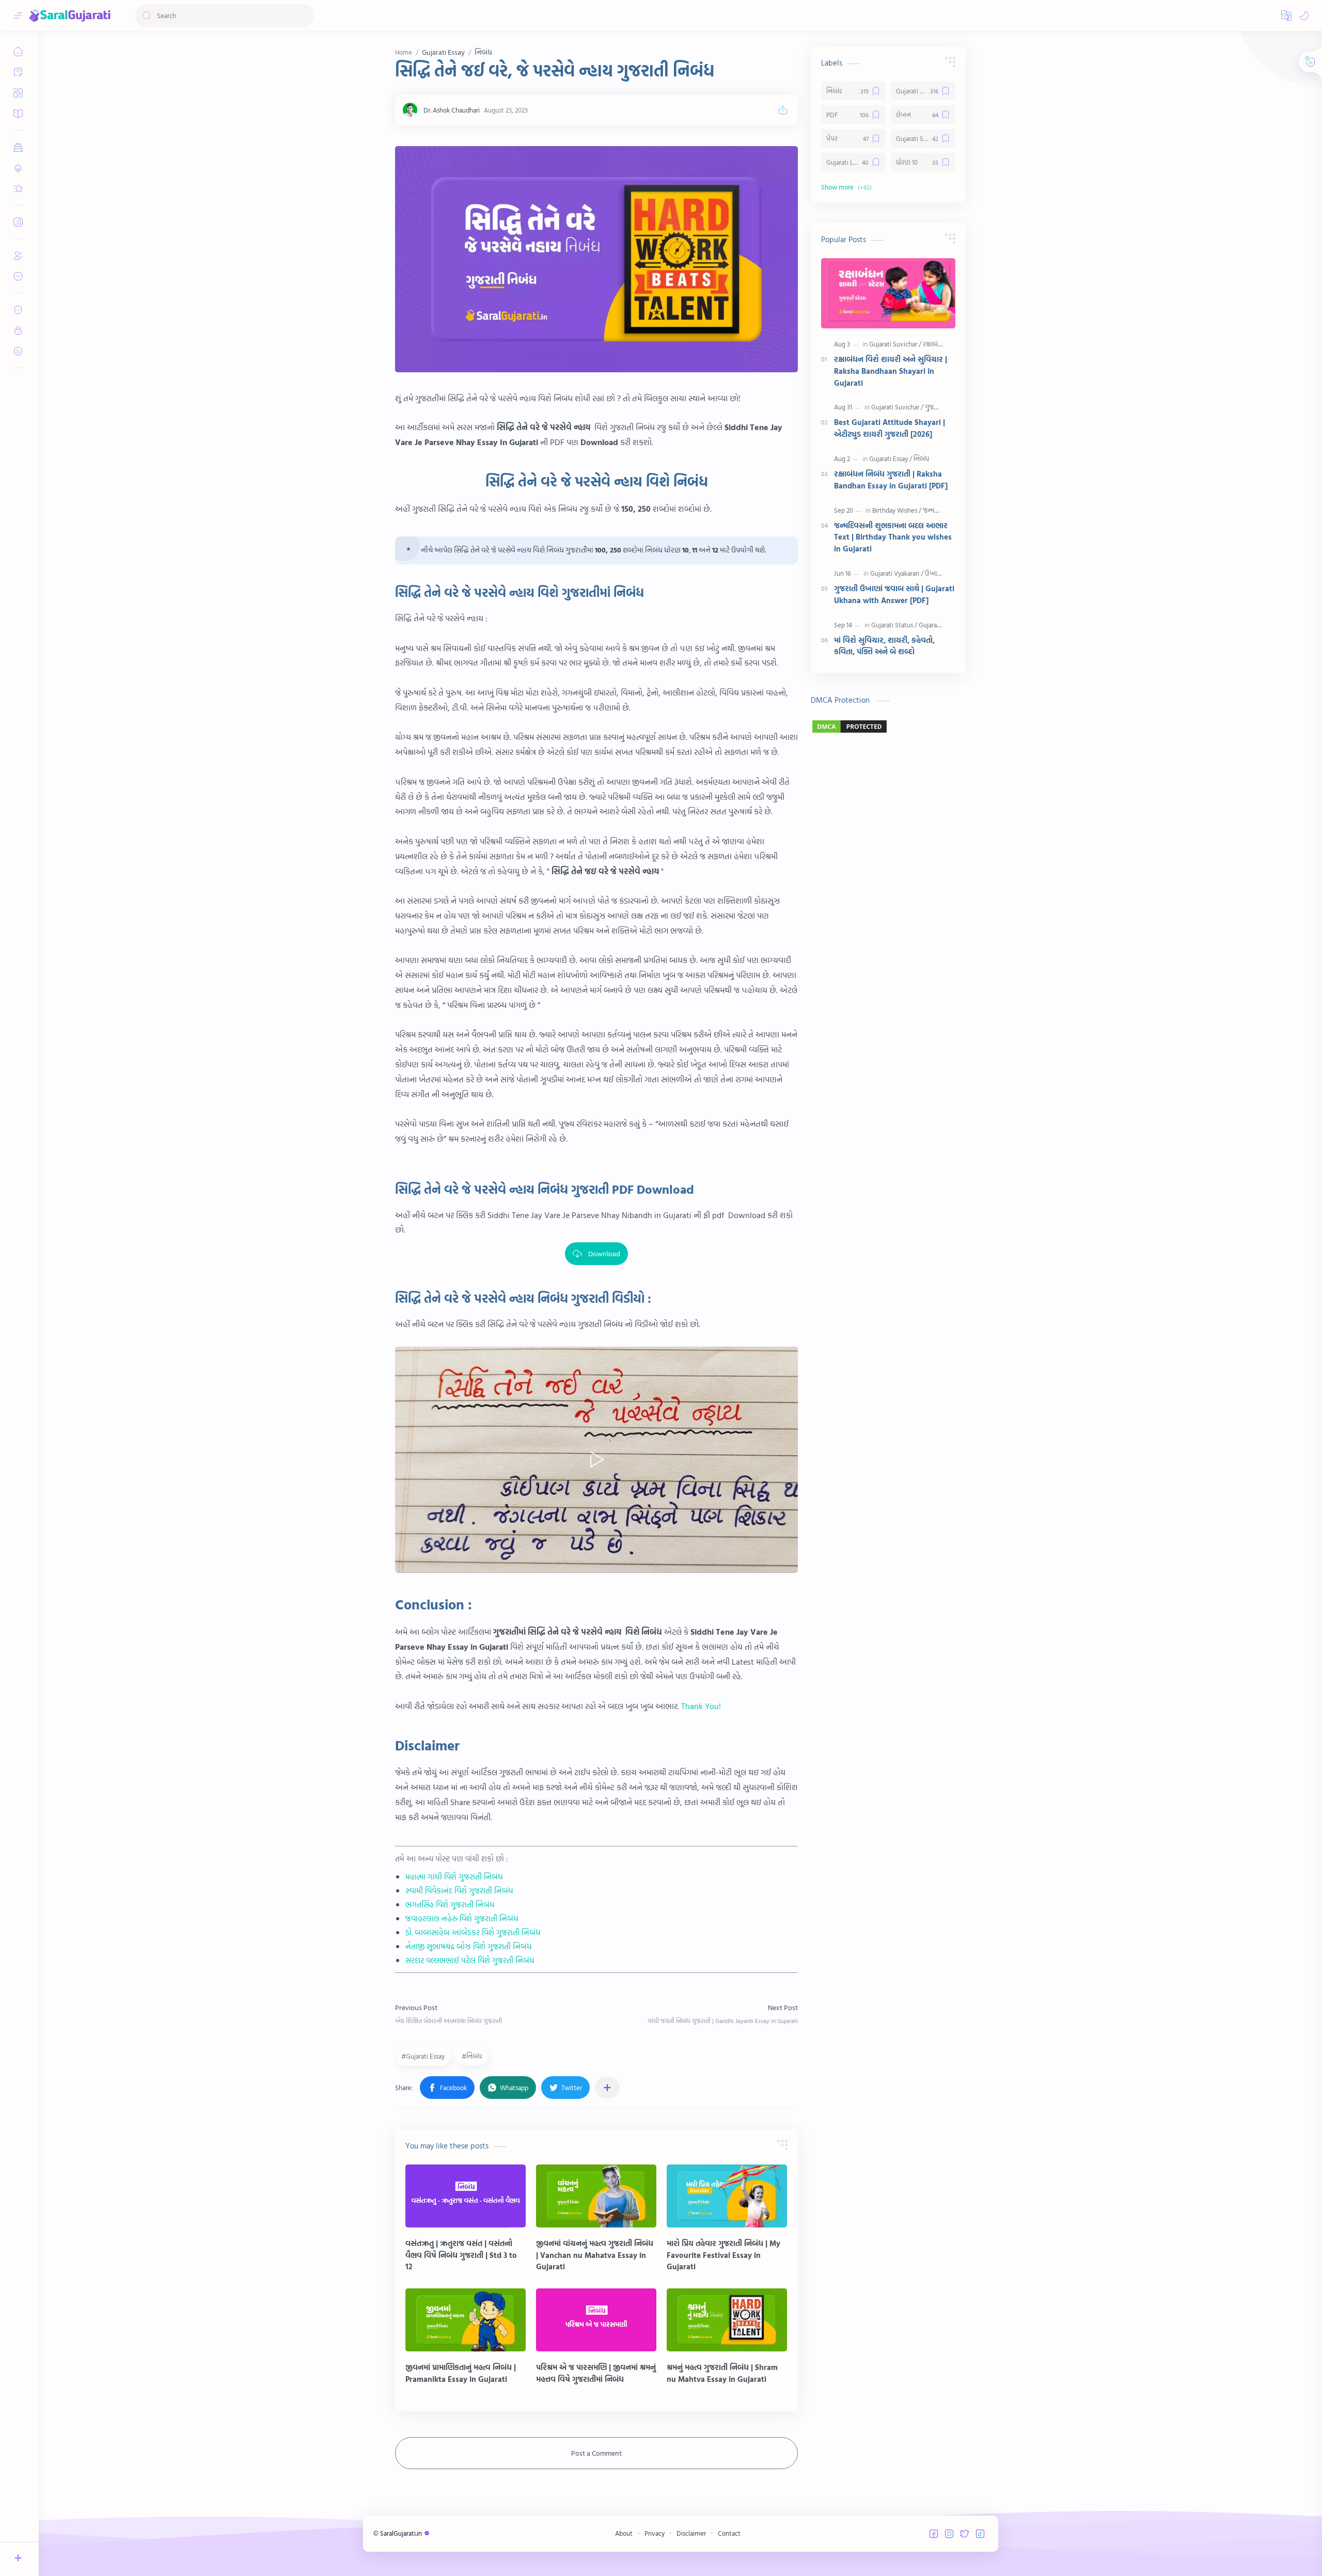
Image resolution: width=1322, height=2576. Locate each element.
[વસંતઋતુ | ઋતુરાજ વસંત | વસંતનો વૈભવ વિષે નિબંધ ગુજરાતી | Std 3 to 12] (466, 2196)
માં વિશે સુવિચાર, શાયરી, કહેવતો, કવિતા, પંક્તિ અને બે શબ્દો (884, 646)
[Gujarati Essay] (891, 459)
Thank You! (701, 1706)
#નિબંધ (472, 2056)
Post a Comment (596, 2453)
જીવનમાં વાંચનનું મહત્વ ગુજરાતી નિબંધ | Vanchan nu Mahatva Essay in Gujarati (595, 2255)
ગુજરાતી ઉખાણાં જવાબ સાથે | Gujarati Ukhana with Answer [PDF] (894, 595)
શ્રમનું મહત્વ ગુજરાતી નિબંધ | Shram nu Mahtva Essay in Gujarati (722, 2373)
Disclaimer (691, 2533)
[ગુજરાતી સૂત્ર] (940, 407)
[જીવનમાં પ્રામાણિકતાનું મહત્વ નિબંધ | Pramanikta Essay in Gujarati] (466, 2320)
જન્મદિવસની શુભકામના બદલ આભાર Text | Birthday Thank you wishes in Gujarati (893, 538)
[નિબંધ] (921, 459)
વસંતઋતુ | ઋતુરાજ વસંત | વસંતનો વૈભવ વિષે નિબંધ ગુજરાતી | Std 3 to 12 (461, 2255)
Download (604, 1253)
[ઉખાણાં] (934, 573)
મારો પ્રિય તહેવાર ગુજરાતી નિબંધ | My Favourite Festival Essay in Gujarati (723, 2255)
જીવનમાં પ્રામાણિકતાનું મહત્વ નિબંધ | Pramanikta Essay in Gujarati (461, 2373)
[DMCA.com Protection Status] (888, 726)
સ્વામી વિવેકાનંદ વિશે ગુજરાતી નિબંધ (459, 1891)
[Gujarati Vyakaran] (897, 573)
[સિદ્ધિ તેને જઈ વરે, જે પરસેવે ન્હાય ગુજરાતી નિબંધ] (596, 259)
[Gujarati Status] (894, 625)
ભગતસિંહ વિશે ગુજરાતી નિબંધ (450, 1905)
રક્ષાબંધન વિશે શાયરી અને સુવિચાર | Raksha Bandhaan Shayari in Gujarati (891, 371)
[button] (1286, 15)
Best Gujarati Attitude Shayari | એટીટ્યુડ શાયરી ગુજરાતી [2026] (890, 428)
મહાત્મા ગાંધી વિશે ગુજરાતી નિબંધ (454, 1877)
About (624, 2533)
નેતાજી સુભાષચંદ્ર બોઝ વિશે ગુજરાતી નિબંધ (469, 1946)
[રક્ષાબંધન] (935, 344)
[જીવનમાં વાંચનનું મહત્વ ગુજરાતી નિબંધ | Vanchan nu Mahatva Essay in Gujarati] (596, 2196)
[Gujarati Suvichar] (895, 344)
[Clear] (304, 15)
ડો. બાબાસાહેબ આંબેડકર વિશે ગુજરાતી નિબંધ (473, 1932)
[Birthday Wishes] (897, 510)
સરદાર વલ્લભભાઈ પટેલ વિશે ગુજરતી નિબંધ (470, 1960)
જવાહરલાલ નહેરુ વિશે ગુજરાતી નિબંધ (462, 1918)
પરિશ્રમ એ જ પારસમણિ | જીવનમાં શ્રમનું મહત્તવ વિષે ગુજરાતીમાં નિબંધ (596, 2373)
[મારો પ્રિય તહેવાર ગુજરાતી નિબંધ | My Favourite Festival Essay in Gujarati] (727, 2196)
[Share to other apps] (607, 2088)
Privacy (655, 2533)
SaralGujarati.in (402, 2533)
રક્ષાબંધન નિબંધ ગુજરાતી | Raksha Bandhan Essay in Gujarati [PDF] (891, 480)
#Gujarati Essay (423, 2056)
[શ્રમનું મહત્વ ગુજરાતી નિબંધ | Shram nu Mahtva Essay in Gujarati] (727, 2320)
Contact (729, 2533)
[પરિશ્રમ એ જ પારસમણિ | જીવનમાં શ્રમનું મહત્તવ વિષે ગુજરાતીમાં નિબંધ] (596, 2320)
